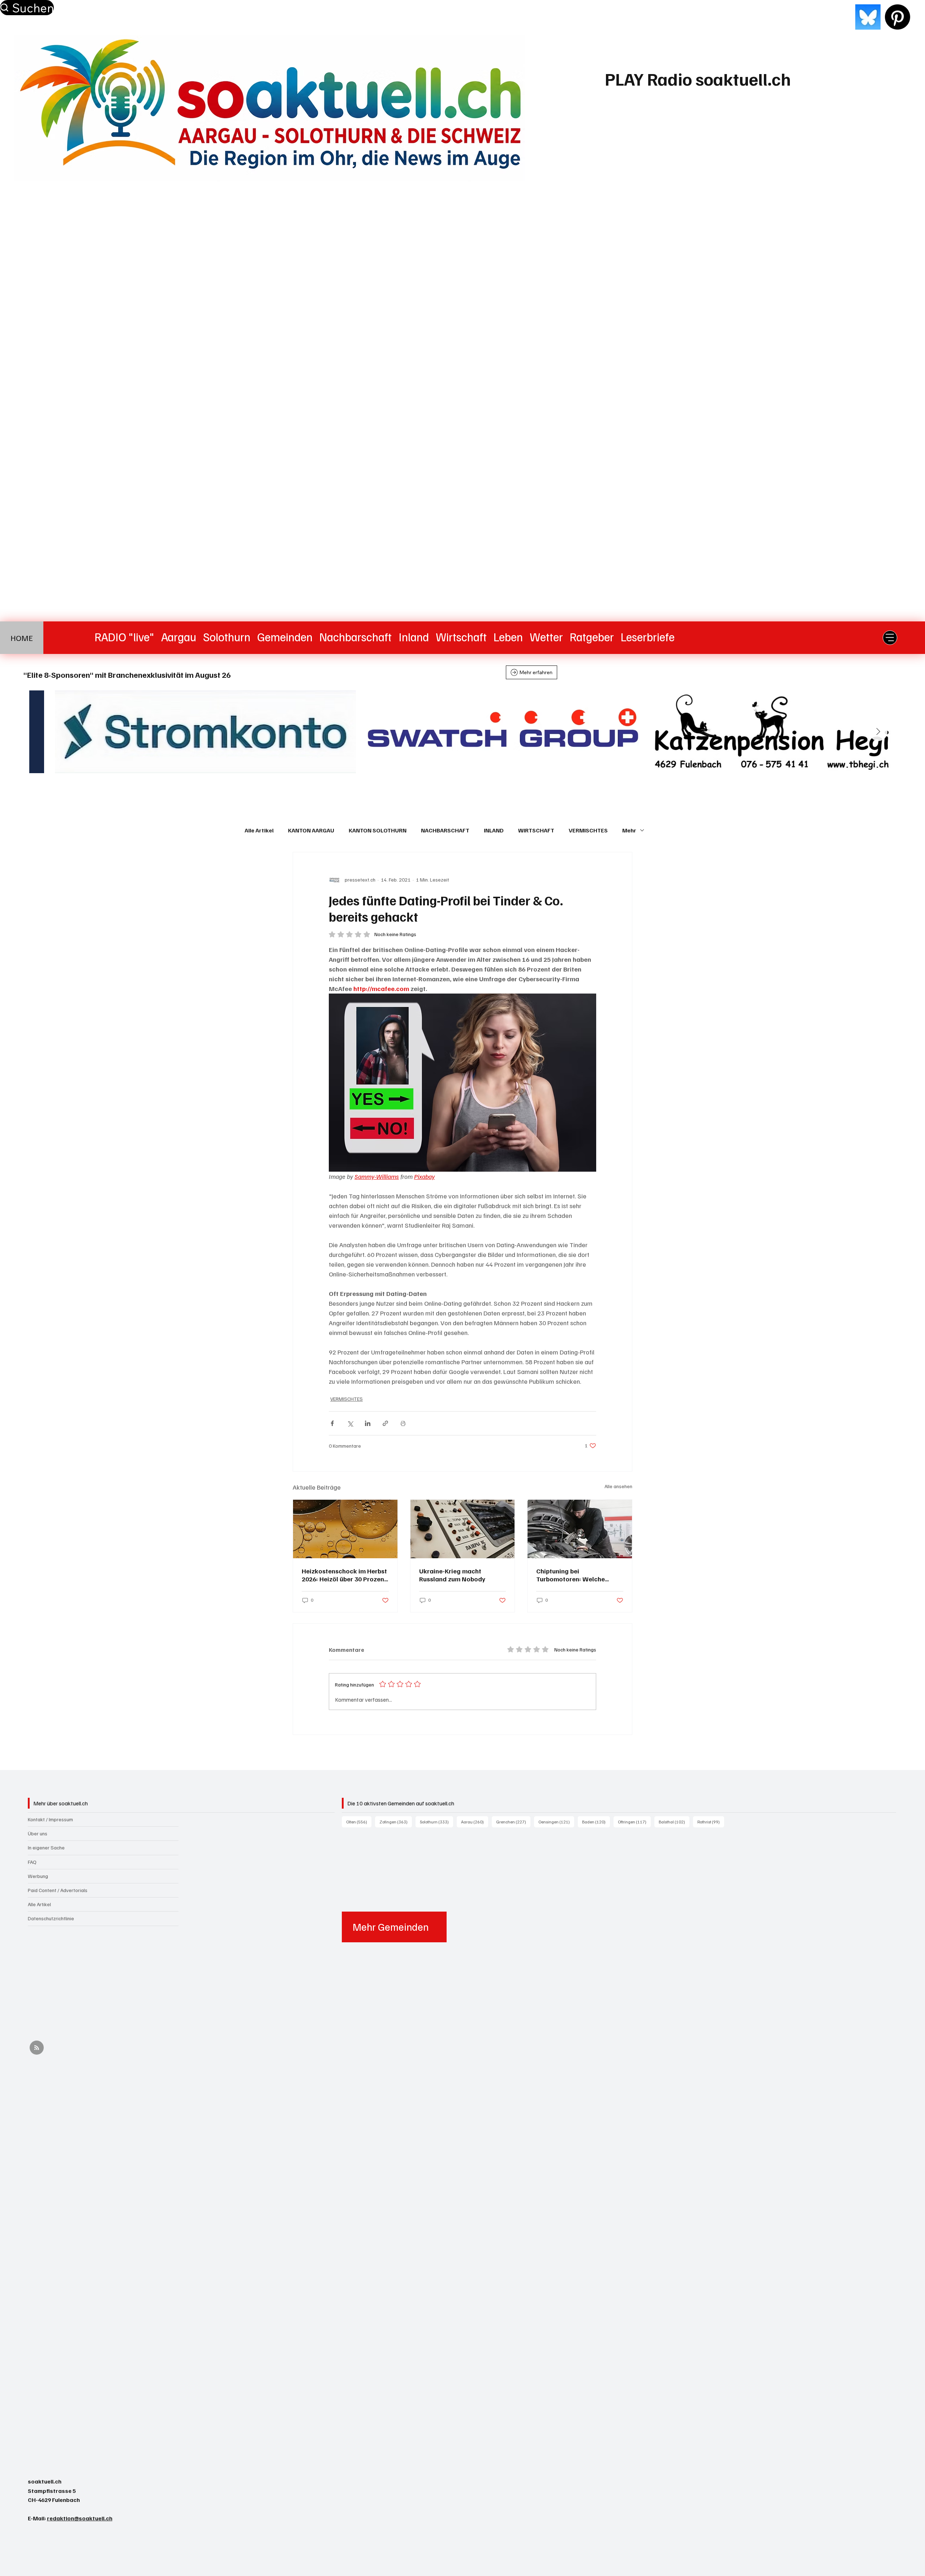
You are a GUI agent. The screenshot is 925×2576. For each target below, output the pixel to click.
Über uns (38, 1833)
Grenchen (513, 1822)
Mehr (629, 830)
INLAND (494, 830)
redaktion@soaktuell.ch (80, 2518)
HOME (22, 638)
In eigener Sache (46, 1847)
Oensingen (556, 1822)
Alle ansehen (618, 1486)
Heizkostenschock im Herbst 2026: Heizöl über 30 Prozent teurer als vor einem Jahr (344, 1575)
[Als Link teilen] (385, 1423)
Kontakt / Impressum (50, 1819)
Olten (359, 1822)
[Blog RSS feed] (37, 2048)
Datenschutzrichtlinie (51, 1918)
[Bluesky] (868, 17)
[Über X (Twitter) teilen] (350, 1423)
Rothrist (711, 1822)
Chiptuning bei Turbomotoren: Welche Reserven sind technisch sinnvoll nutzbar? (572, 1575)
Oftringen (634, 1822)
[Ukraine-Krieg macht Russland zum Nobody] (463, 1529)
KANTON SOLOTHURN (378, 830)
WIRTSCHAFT (536, 830)
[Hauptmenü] (890, 638)
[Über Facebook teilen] (332, 1423)
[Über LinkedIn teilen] (368, 1423)
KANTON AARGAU (311, 830)
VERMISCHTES (588, 830)
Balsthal (674, 1822)
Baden (596, 1822)
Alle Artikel (259, 830)
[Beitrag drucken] (403, 1423)
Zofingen (396, 1822)
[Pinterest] (898, 17)
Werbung (38, 1876)
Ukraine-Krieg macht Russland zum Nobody (452, 1575)
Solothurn (436, 1822)
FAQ (32, 1862)
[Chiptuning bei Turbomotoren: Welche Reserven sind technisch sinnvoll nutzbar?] (580, 1529)
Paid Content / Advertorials (58, 1890)
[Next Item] (878, 732)
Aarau (475, 1822)
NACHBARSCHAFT (445, 830)
